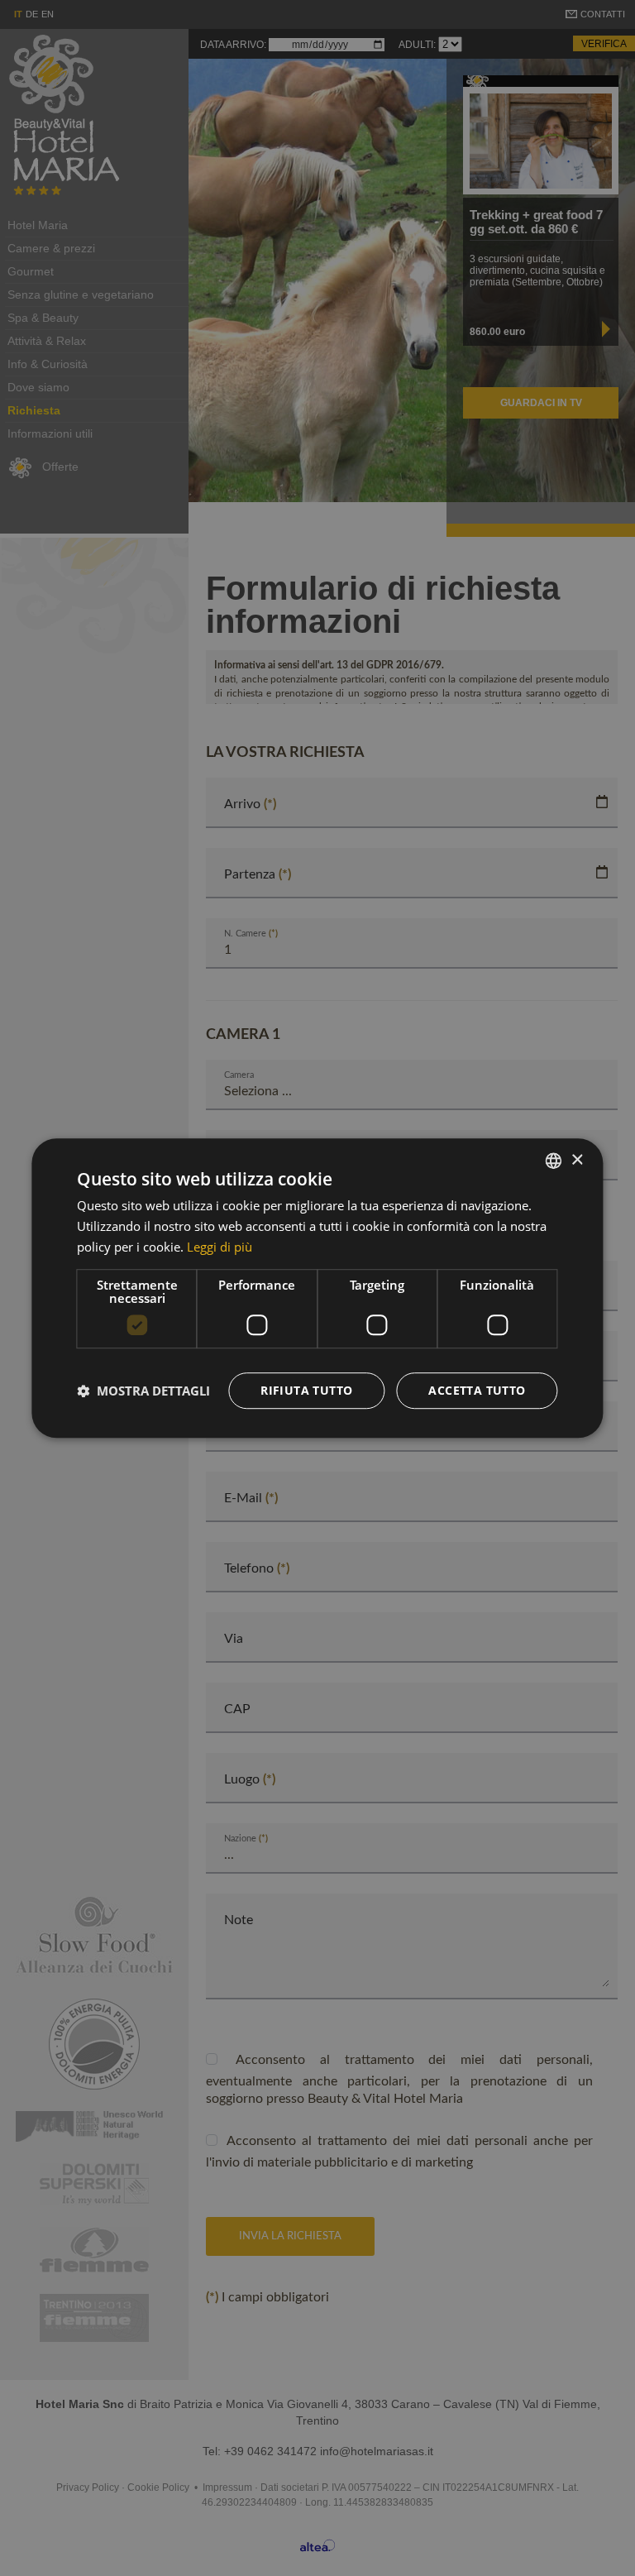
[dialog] (317, 1288)
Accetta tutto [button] (477, 1390)
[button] (143, 1391)
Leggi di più (220, 1247)
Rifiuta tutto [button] (306, 1390)
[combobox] (554, 1161)
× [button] (577, 1160)
